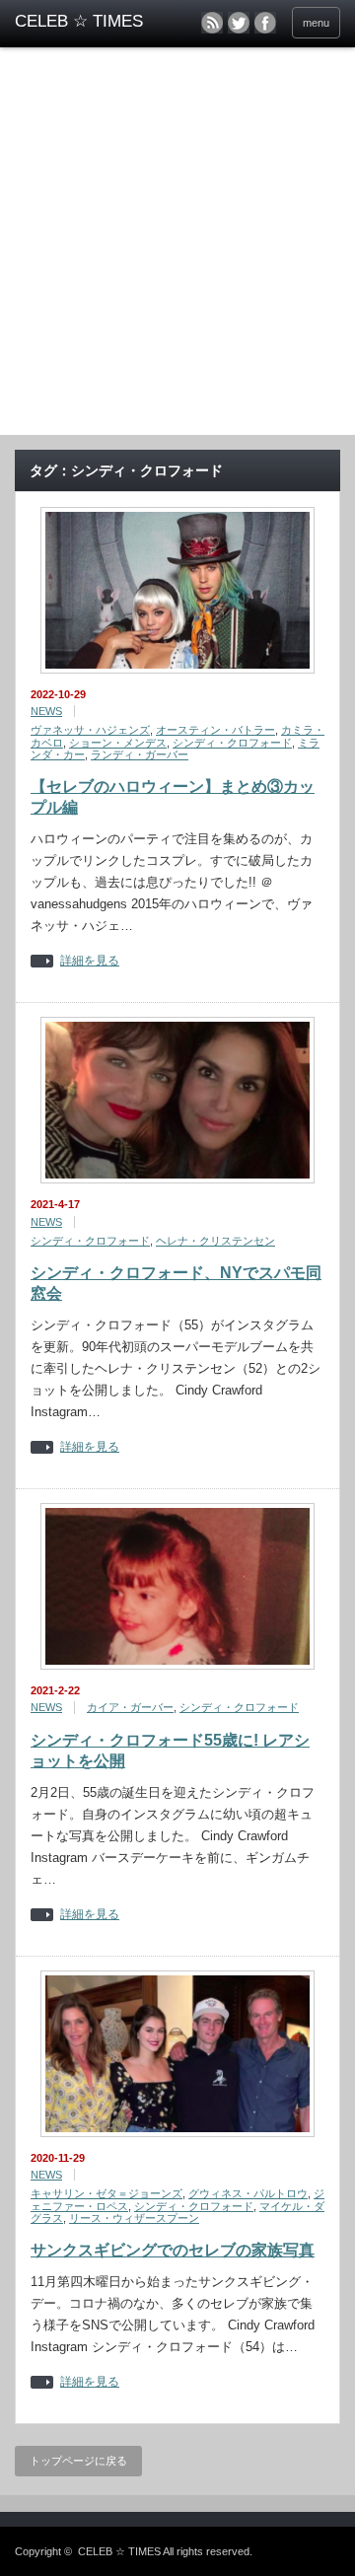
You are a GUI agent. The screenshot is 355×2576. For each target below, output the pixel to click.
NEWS (46, 711)
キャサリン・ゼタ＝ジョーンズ (106, 2193)
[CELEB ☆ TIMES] (86, 22)
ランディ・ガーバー (140, 754)
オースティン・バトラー (215, 730)
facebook (265, 23)
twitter (239, 23)
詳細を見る (90, 961)
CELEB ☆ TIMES (119, 2551)
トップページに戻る (78, 2461)
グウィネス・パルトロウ (248, 2193)
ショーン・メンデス (118, 743)
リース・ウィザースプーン (134, 2218)
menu (316, 23)
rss (212, 23)
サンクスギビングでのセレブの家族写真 (173, 2250)
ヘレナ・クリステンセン (215, 1241)
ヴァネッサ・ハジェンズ (90, 730)
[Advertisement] (177, 248)
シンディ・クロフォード (232, 743)
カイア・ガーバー (130, 1707)
